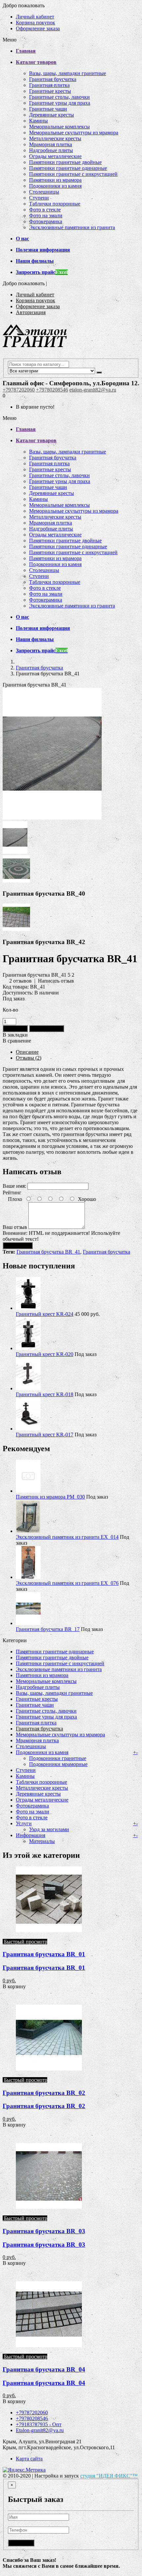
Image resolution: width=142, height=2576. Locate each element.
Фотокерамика (46, 221)
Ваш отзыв (15, 1227)
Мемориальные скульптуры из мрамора (74, 133)
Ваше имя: (14, 1186)
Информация (31, 1835)
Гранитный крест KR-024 (45, 1314)
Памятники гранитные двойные (65, 162)
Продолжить (18, 1246)
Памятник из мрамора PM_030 (50, 1497)
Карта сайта (29, 2459)
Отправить (21, 2543)
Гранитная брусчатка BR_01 (44, 1954)
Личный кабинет (35, 17)
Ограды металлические (55, 156)
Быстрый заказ (47, 1029)
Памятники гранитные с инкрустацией (73, 174)
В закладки (15, 1035)
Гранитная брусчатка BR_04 (44, 2369)
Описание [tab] (27, 1052)
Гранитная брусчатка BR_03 (44, 2231)
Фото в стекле (45, 210)
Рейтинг (12, 1193)
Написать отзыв (56, 981)
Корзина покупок (35, 23)
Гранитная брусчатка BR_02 (44, 2093)
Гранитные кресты (50, 91)
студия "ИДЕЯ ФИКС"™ (109, 2476)
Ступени (39, 198)
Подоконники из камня (55, 186)
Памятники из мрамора (55, 180)
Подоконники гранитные (58, 1758)
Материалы (42, 1841)
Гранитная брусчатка (53, 79)
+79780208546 (52, 390)
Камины (38, 121)
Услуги (24, 1823)
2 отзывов (20, 981)
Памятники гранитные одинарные (68, 168)
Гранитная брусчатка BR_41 (48, 1252)
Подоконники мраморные (58, 1764)
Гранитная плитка (49, 85)
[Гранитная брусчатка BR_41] (52, 818)
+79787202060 (19, 390)
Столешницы (44, 192)
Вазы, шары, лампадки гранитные (68, 73)
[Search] (99, 372)
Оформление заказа (38, 28)
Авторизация (31, 312)
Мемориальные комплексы (59, 127)
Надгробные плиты (51, 150)
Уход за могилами (49, 1829)
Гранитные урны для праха (60, 103)
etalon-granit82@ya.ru (93, 390)
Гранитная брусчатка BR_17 (48, 1629)
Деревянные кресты (52, 115)
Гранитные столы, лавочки (59, 97)
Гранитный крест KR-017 (45, 1435)
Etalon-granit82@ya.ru (40, 2430)
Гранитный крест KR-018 (45, 1394)
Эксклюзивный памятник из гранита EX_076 (67, 1583)
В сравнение (17, 1041)
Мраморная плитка (51, 144)
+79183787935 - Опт (39, 2424)
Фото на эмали (46, 216)
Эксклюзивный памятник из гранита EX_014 (67, 1537)
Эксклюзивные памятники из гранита (72, 227)
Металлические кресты (55, 138)
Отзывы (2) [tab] (29, 1058)
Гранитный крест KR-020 (45, 1354)
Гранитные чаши (48, 109)
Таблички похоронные (55, 204)
